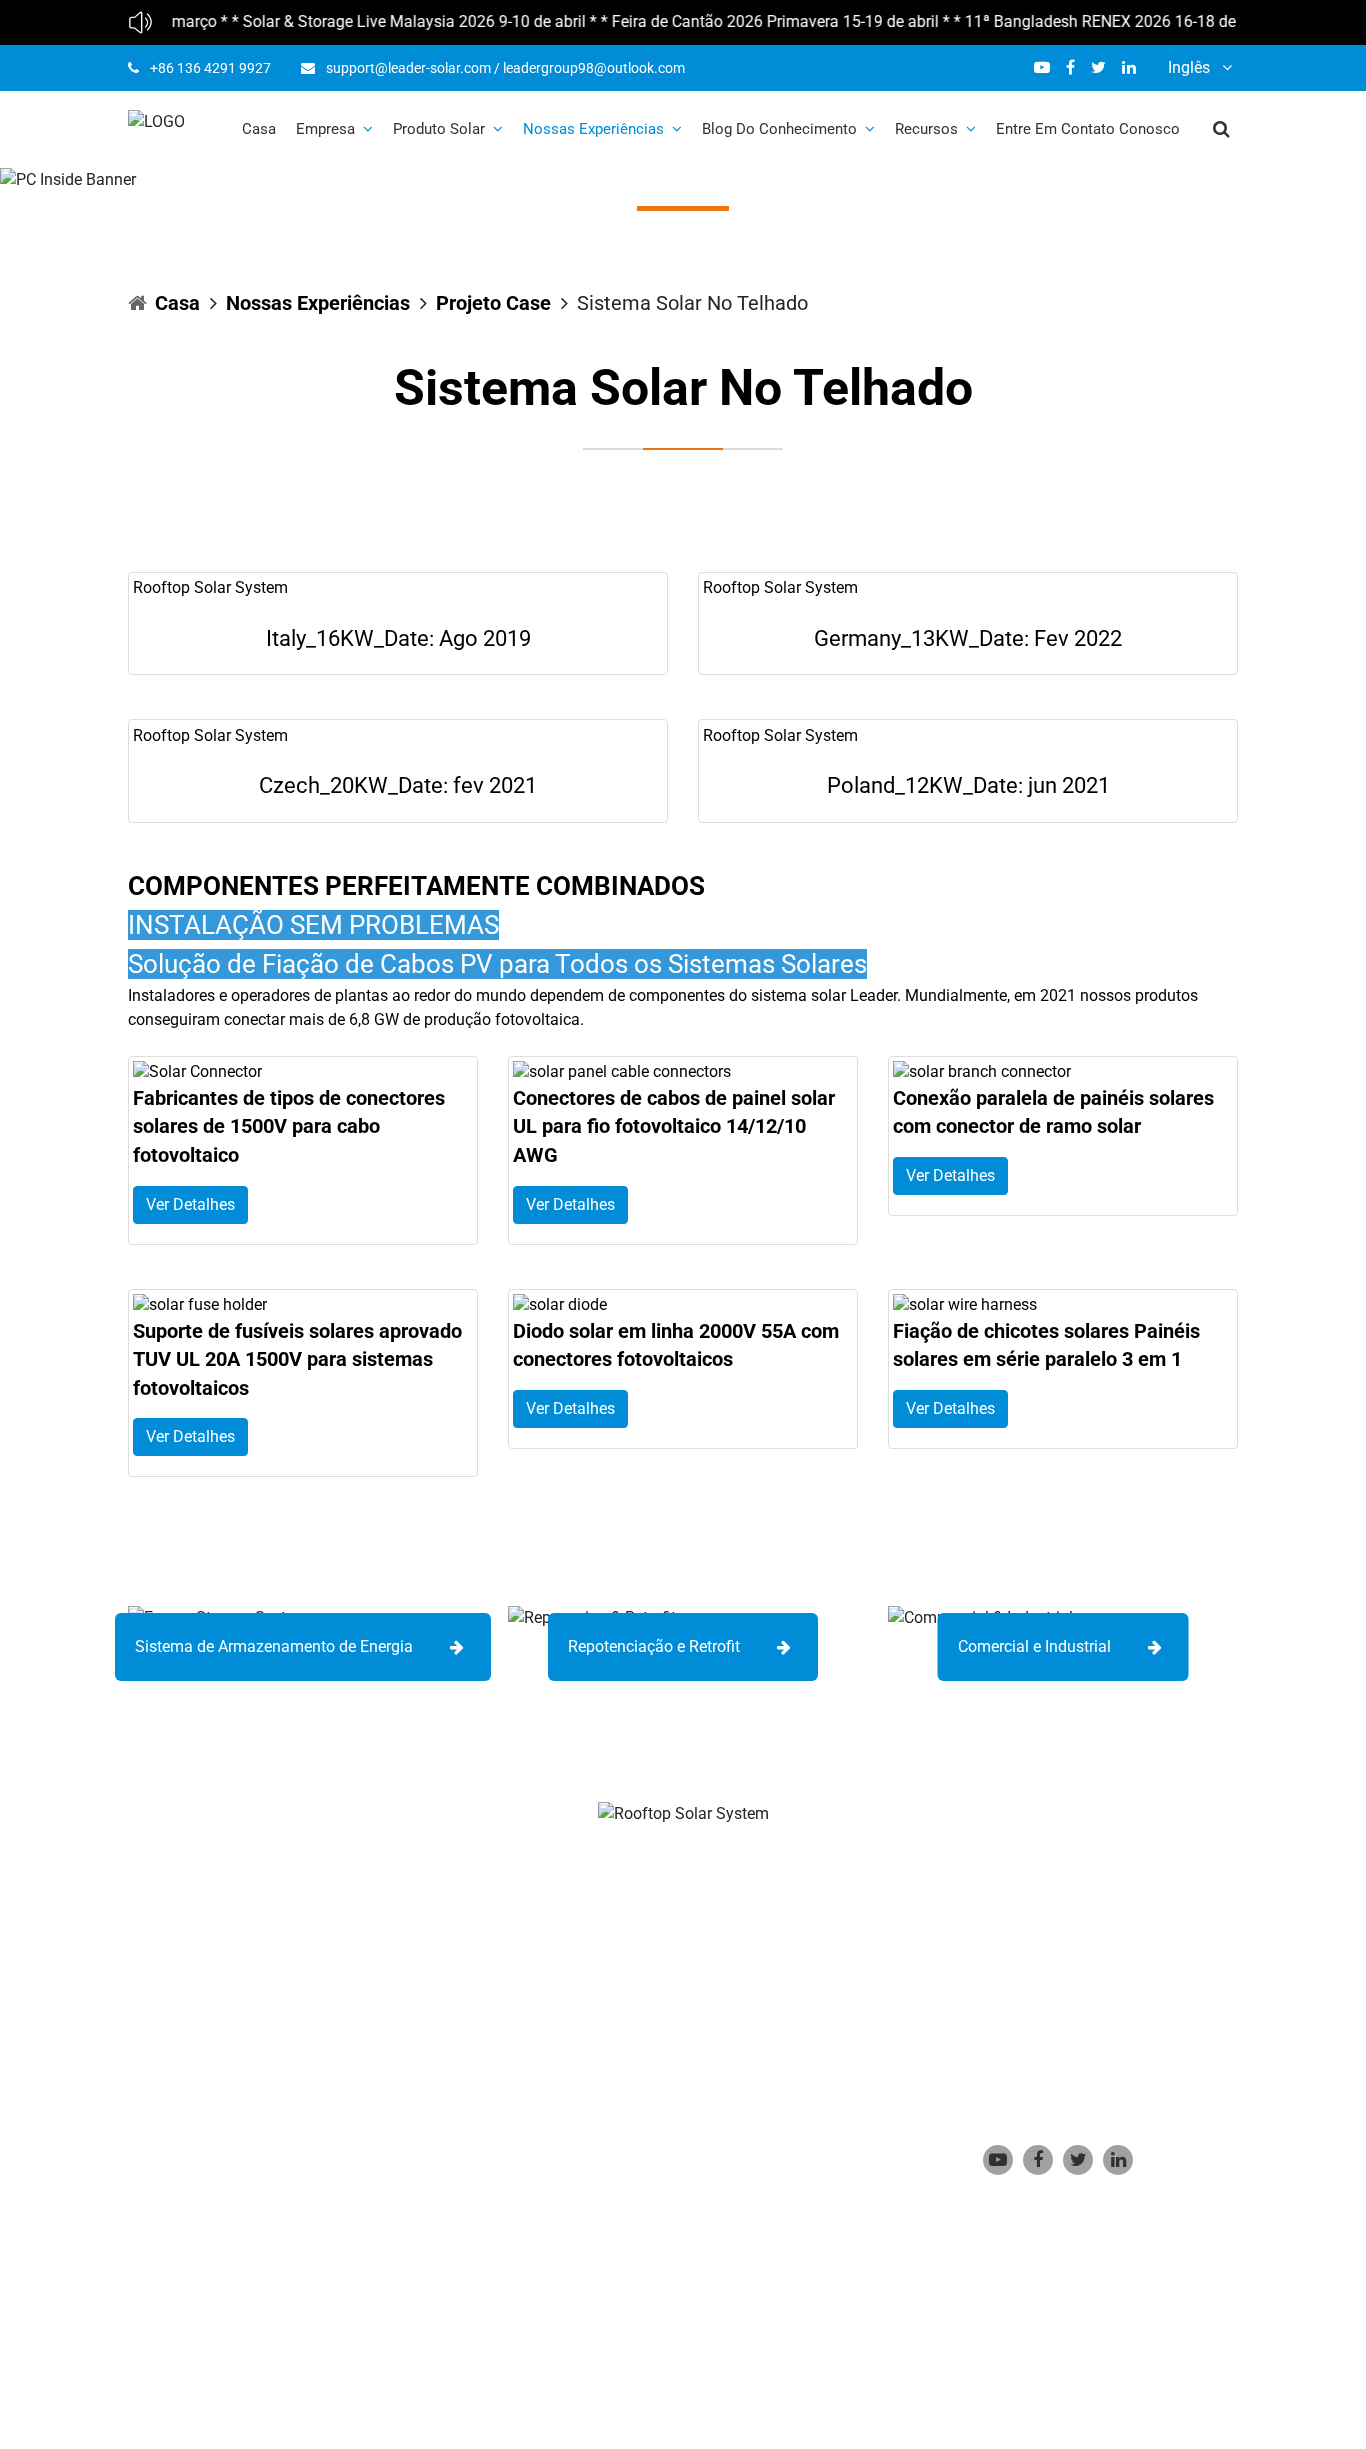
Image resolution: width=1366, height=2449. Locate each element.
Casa (259, 129)
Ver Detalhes (190, 1204)
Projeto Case (493, 303)
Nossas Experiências (593, 129)
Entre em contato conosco (1088, 129)
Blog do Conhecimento (779, 129)
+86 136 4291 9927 (210, 68)
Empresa (325, 129)
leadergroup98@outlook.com (594, 68)
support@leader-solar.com (408, 68)
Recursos (926, 129)
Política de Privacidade (549, 2325)
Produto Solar (439, 129)
